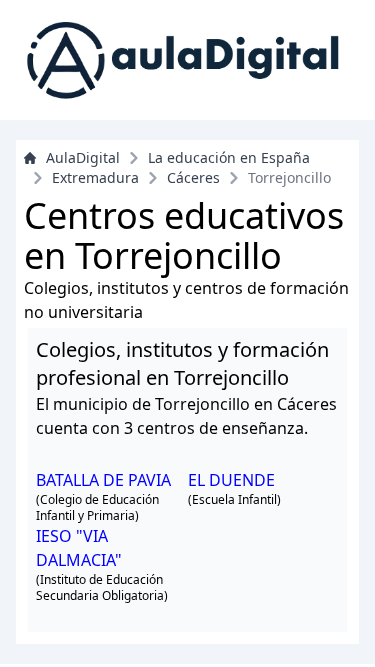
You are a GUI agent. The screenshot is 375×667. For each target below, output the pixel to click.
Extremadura (95, 177)
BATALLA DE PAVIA (103, 480)
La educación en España (229, 157)
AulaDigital (83, 157)
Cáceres (193, 177)
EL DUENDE (231, 480)
